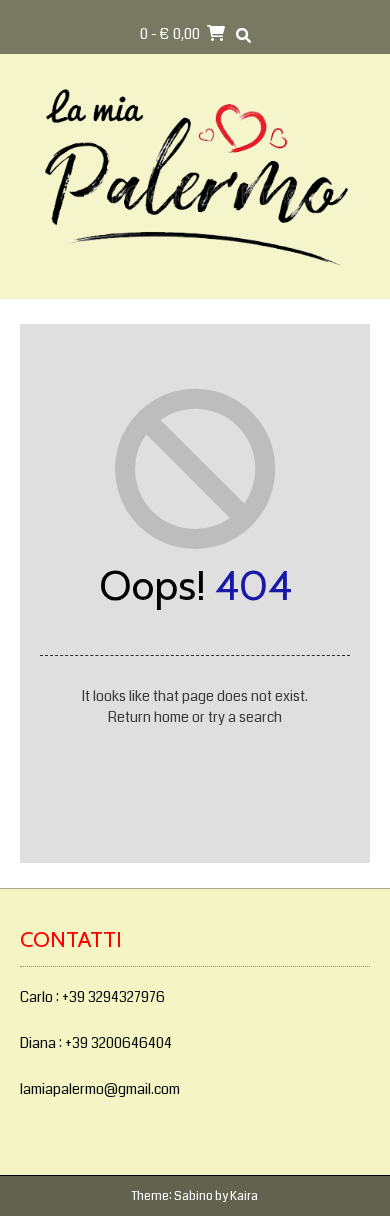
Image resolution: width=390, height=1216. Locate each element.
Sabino (193, 1196)
